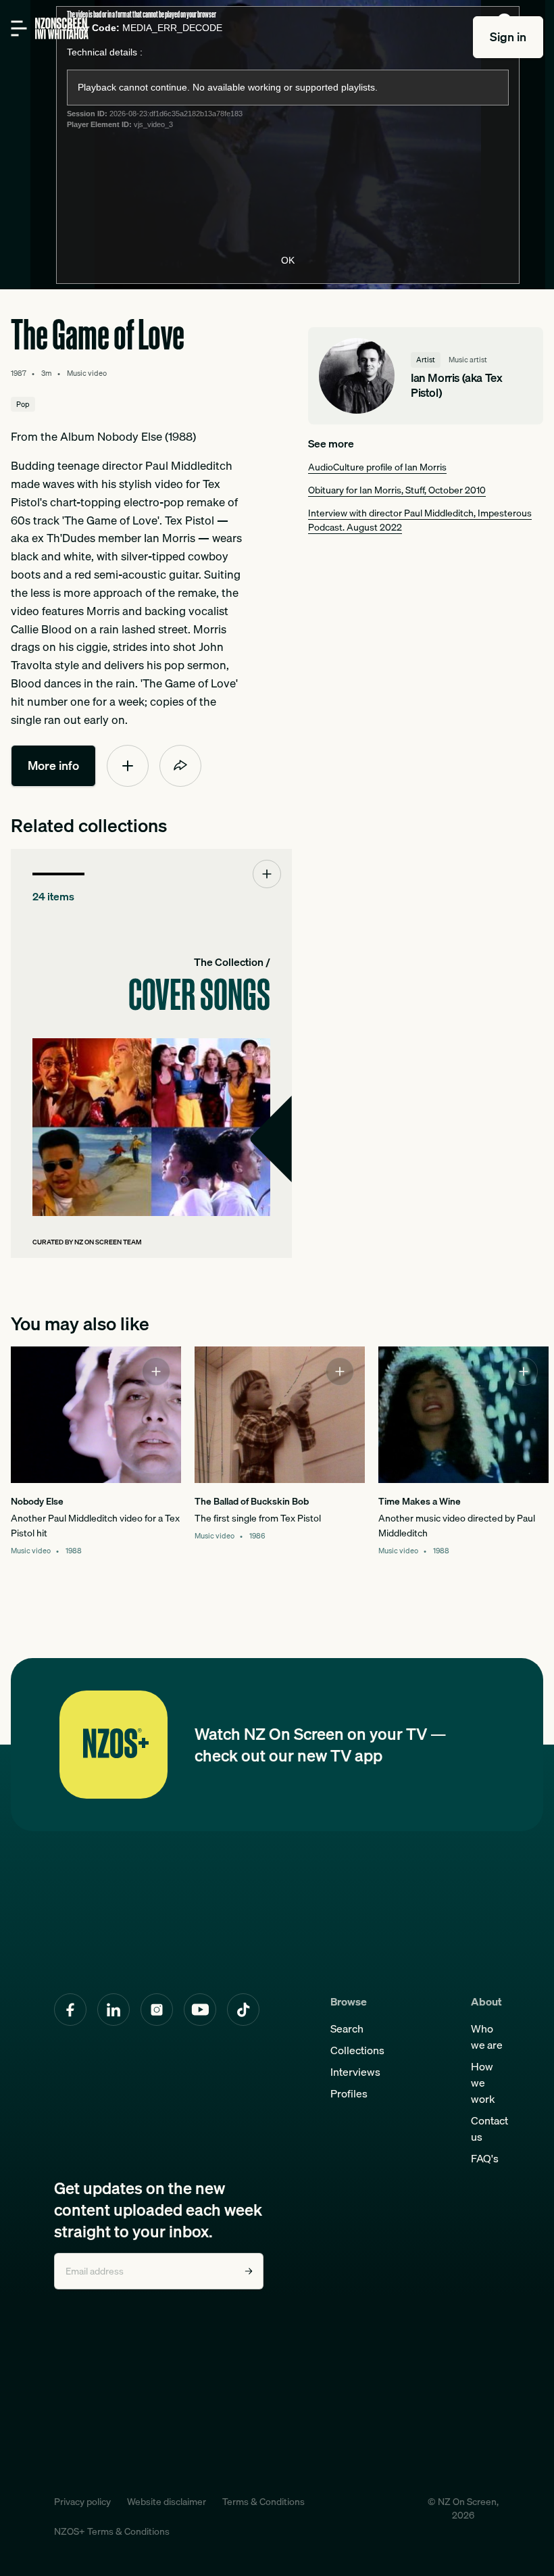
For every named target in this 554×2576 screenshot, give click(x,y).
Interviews (355, 2072)
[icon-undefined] (128, 766)
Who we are (487, 2037)
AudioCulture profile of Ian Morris (377, 467)
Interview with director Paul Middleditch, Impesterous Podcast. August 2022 (420, 520)
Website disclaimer (167, 2502)
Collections (357, 2050)
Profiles (349, 2093)
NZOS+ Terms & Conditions (112, 2531)
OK (288, 260)
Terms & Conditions (263, 2502)
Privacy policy (82, 2502)
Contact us (489, 2129)
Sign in (508, 37)
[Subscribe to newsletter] (249, 2271)
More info (53, 765)
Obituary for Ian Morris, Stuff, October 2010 (397, 490)
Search (347, 2028)
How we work (483, 2083)
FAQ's (485, 2158)
